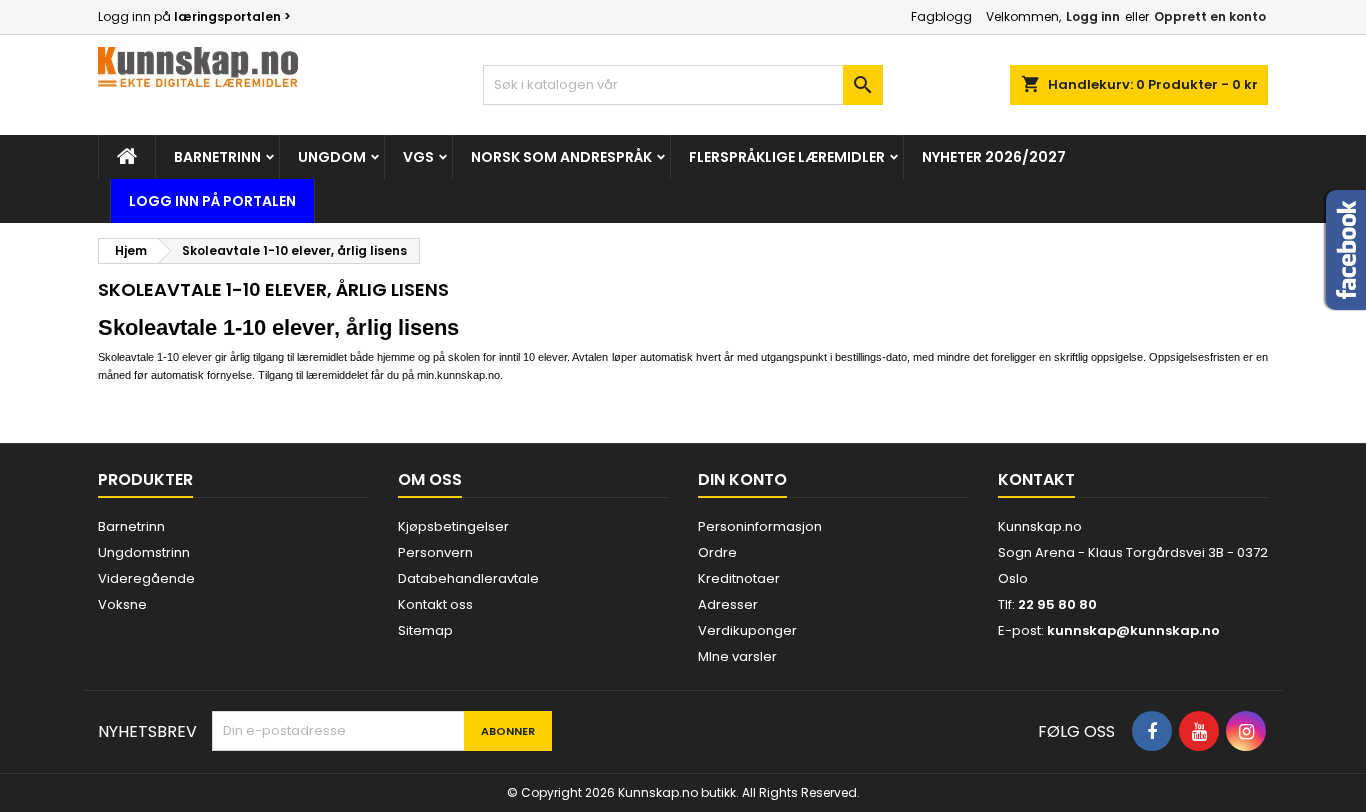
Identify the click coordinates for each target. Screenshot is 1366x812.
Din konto (742, 479)
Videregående (146, 578)
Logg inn (1093, 16)
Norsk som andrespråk (561, 157)
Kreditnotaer (739, 578)
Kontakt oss (435, 604)
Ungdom (332, 157)
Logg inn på (194, 16)
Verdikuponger (747, 630)
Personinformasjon (760, 526)
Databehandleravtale (468, 578)
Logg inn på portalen (212, 201)
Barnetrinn (217, 157)
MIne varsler (737, 656)
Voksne (122, 604)
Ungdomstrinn (144, 552)
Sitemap (425, 630)
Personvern (435, 552)
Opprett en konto (1210, 16)
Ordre (717, 552)
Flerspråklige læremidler (787, 157)
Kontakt (1036, 479)
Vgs (418, 157)
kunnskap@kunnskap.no (1133, 630)
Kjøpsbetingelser (453, 526)
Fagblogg (941, 16)
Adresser (728, 604)
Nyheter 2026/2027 (994, 157)
